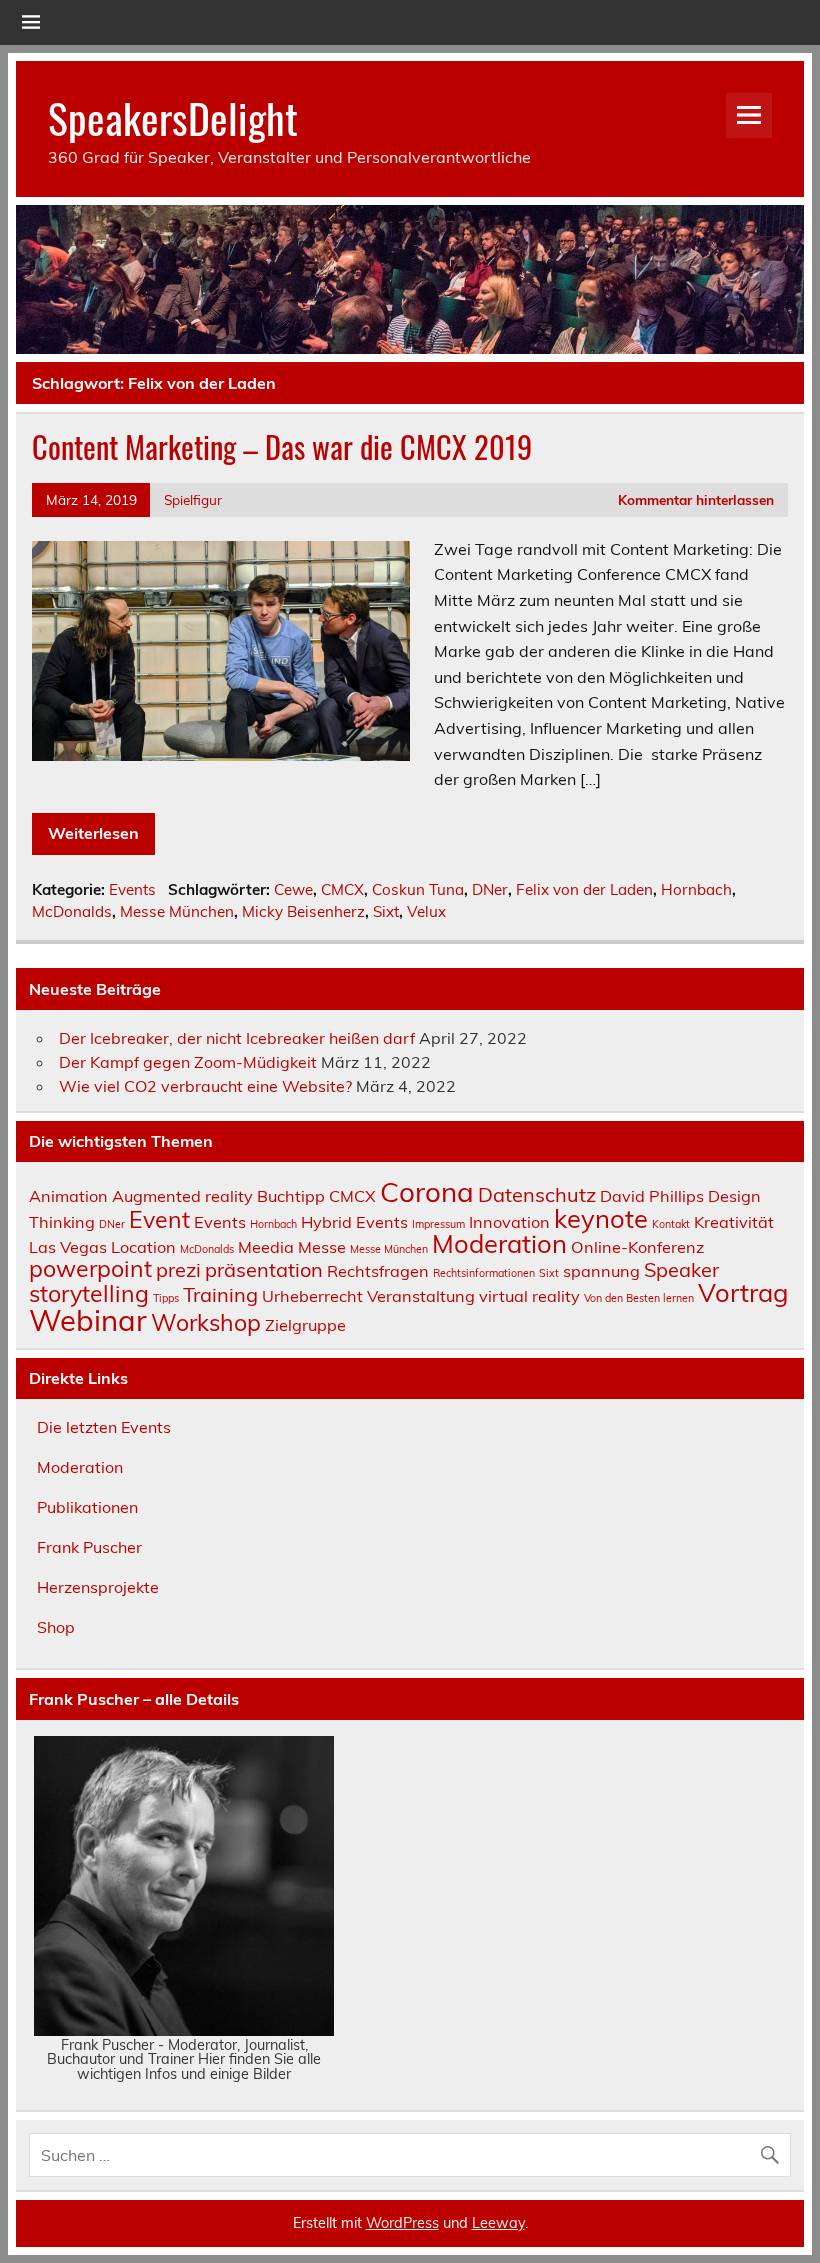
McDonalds (72, 911)
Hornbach (696, 889)
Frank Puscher (89, 1547)
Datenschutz (537, 1194)
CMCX (342, 889)
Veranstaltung (421, 1296)
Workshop (206, 1322)
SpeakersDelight (173, 117)
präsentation (264, 1269)
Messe (322, 1247)
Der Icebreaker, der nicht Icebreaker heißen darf (237, 1038)
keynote (601, 1218)
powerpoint (90, 1268)
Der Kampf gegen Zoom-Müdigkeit (188, 1062)
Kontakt (671, 1224)
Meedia (266, 1247)
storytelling (89, 1293)
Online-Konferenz (637, 1247)
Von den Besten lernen (639, 1298)
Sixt (386, 911)
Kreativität (734, 1222)
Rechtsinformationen (484, 1273)
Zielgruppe (305, 1325)
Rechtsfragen (378, 1271)
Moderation (499, 1243)
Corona (427, 1191)
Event (159, 1219)
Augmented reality (182, 1196)
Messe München (177, 911)
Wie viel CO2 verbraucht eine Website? (205, 1086)
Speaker (681, 1269)
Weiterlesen (93, 833)
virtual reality (529, 1296)
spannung (601, 1271)
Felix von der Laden (584, 889)
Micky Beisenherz (303, 911)
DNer (490, 889)
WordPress (402, 2223)
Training (220, 1294)
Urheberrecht (312, 1296)
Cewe (293, 889)
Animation (68, 1196)
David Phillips (652, 1196)
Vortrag (743, 1292)
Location (143, 1247)
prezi (178, 1269)
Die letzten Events (104, 1427)
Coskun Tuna (418, 889)
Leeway (498, 2223)
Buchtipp (291, 1196)
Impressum (438, 1224)
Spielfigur (193, 499)
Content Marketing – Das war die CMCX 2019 (282, 446)
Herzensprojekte (98, 1587)
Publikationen (87, 1507)
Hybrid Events (354, 1222)
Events (132, 889)
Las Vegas (68, 1247)
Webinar (88, 1320)
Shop (56, 1627)
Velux (426, 911)
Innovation (509, 1222)
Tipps (166, 1298)
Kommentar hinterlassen (696, 499)
